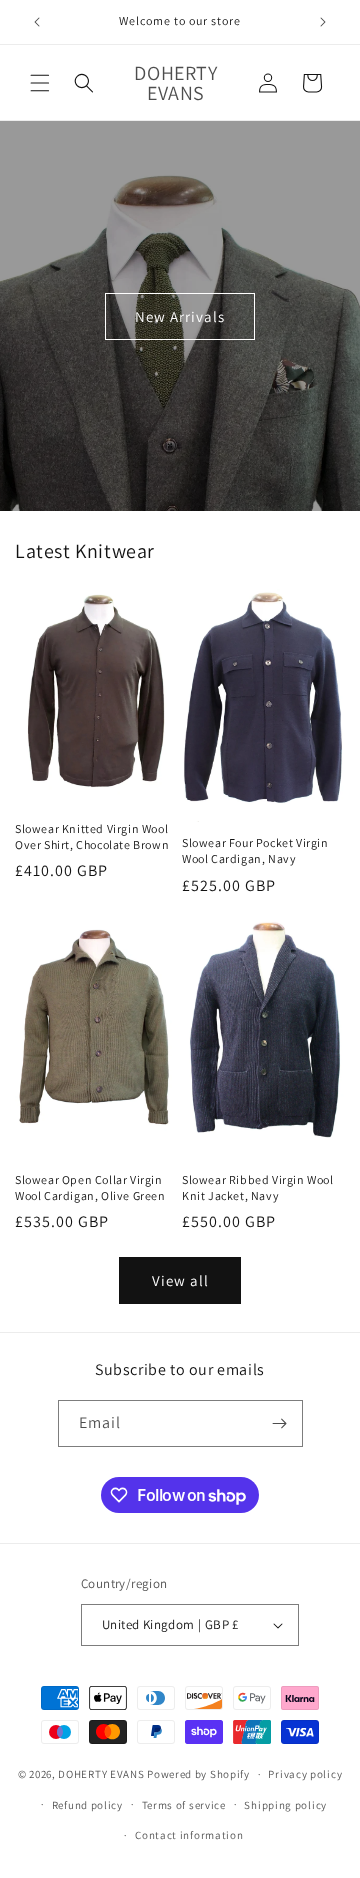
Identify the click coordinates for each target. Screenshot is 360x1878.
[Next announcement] (323, 22)
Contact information (189, 1835)
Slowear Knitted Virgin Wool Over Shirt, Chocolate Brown (92, 836)
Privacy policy (305, 1774)
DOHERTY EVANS (101, 1774)
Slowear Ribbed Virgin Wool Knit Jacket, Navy (258, 1187)
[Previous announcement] (37, 22)
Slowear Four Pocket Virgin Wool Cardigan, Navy (255, 850)
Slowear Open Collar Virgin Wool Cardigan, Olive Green (90, 1187)
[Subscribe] (280, 1423)
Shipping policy (285, 1805)
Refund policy (87, 1805)
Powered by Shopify (198, 1774)
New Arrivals (180, 315)
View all (180, 1280)
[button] (40, 83)
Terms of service (184, 1805)
